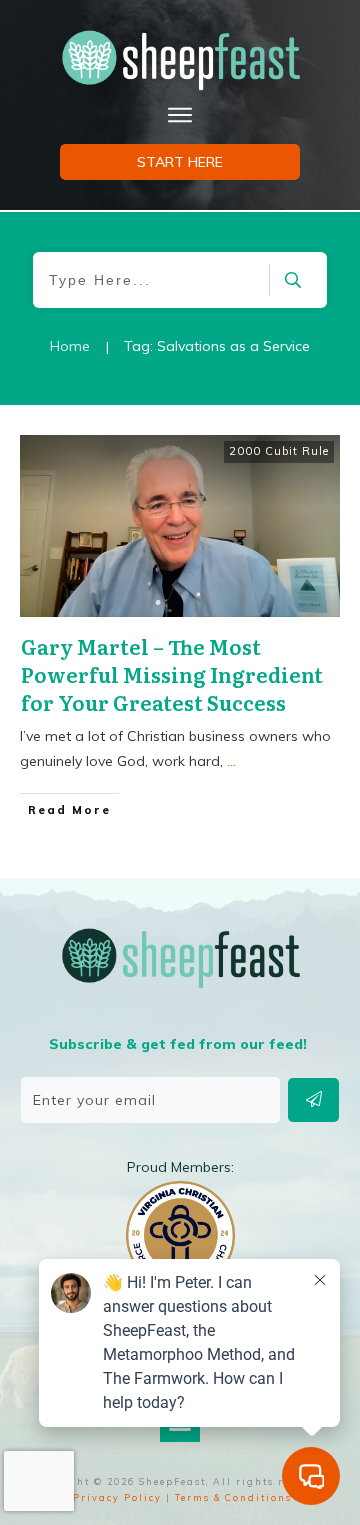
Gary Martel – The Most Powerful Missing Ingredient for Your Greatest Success (172, 674)
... (231, 761)
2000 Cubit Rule (279, 451)
